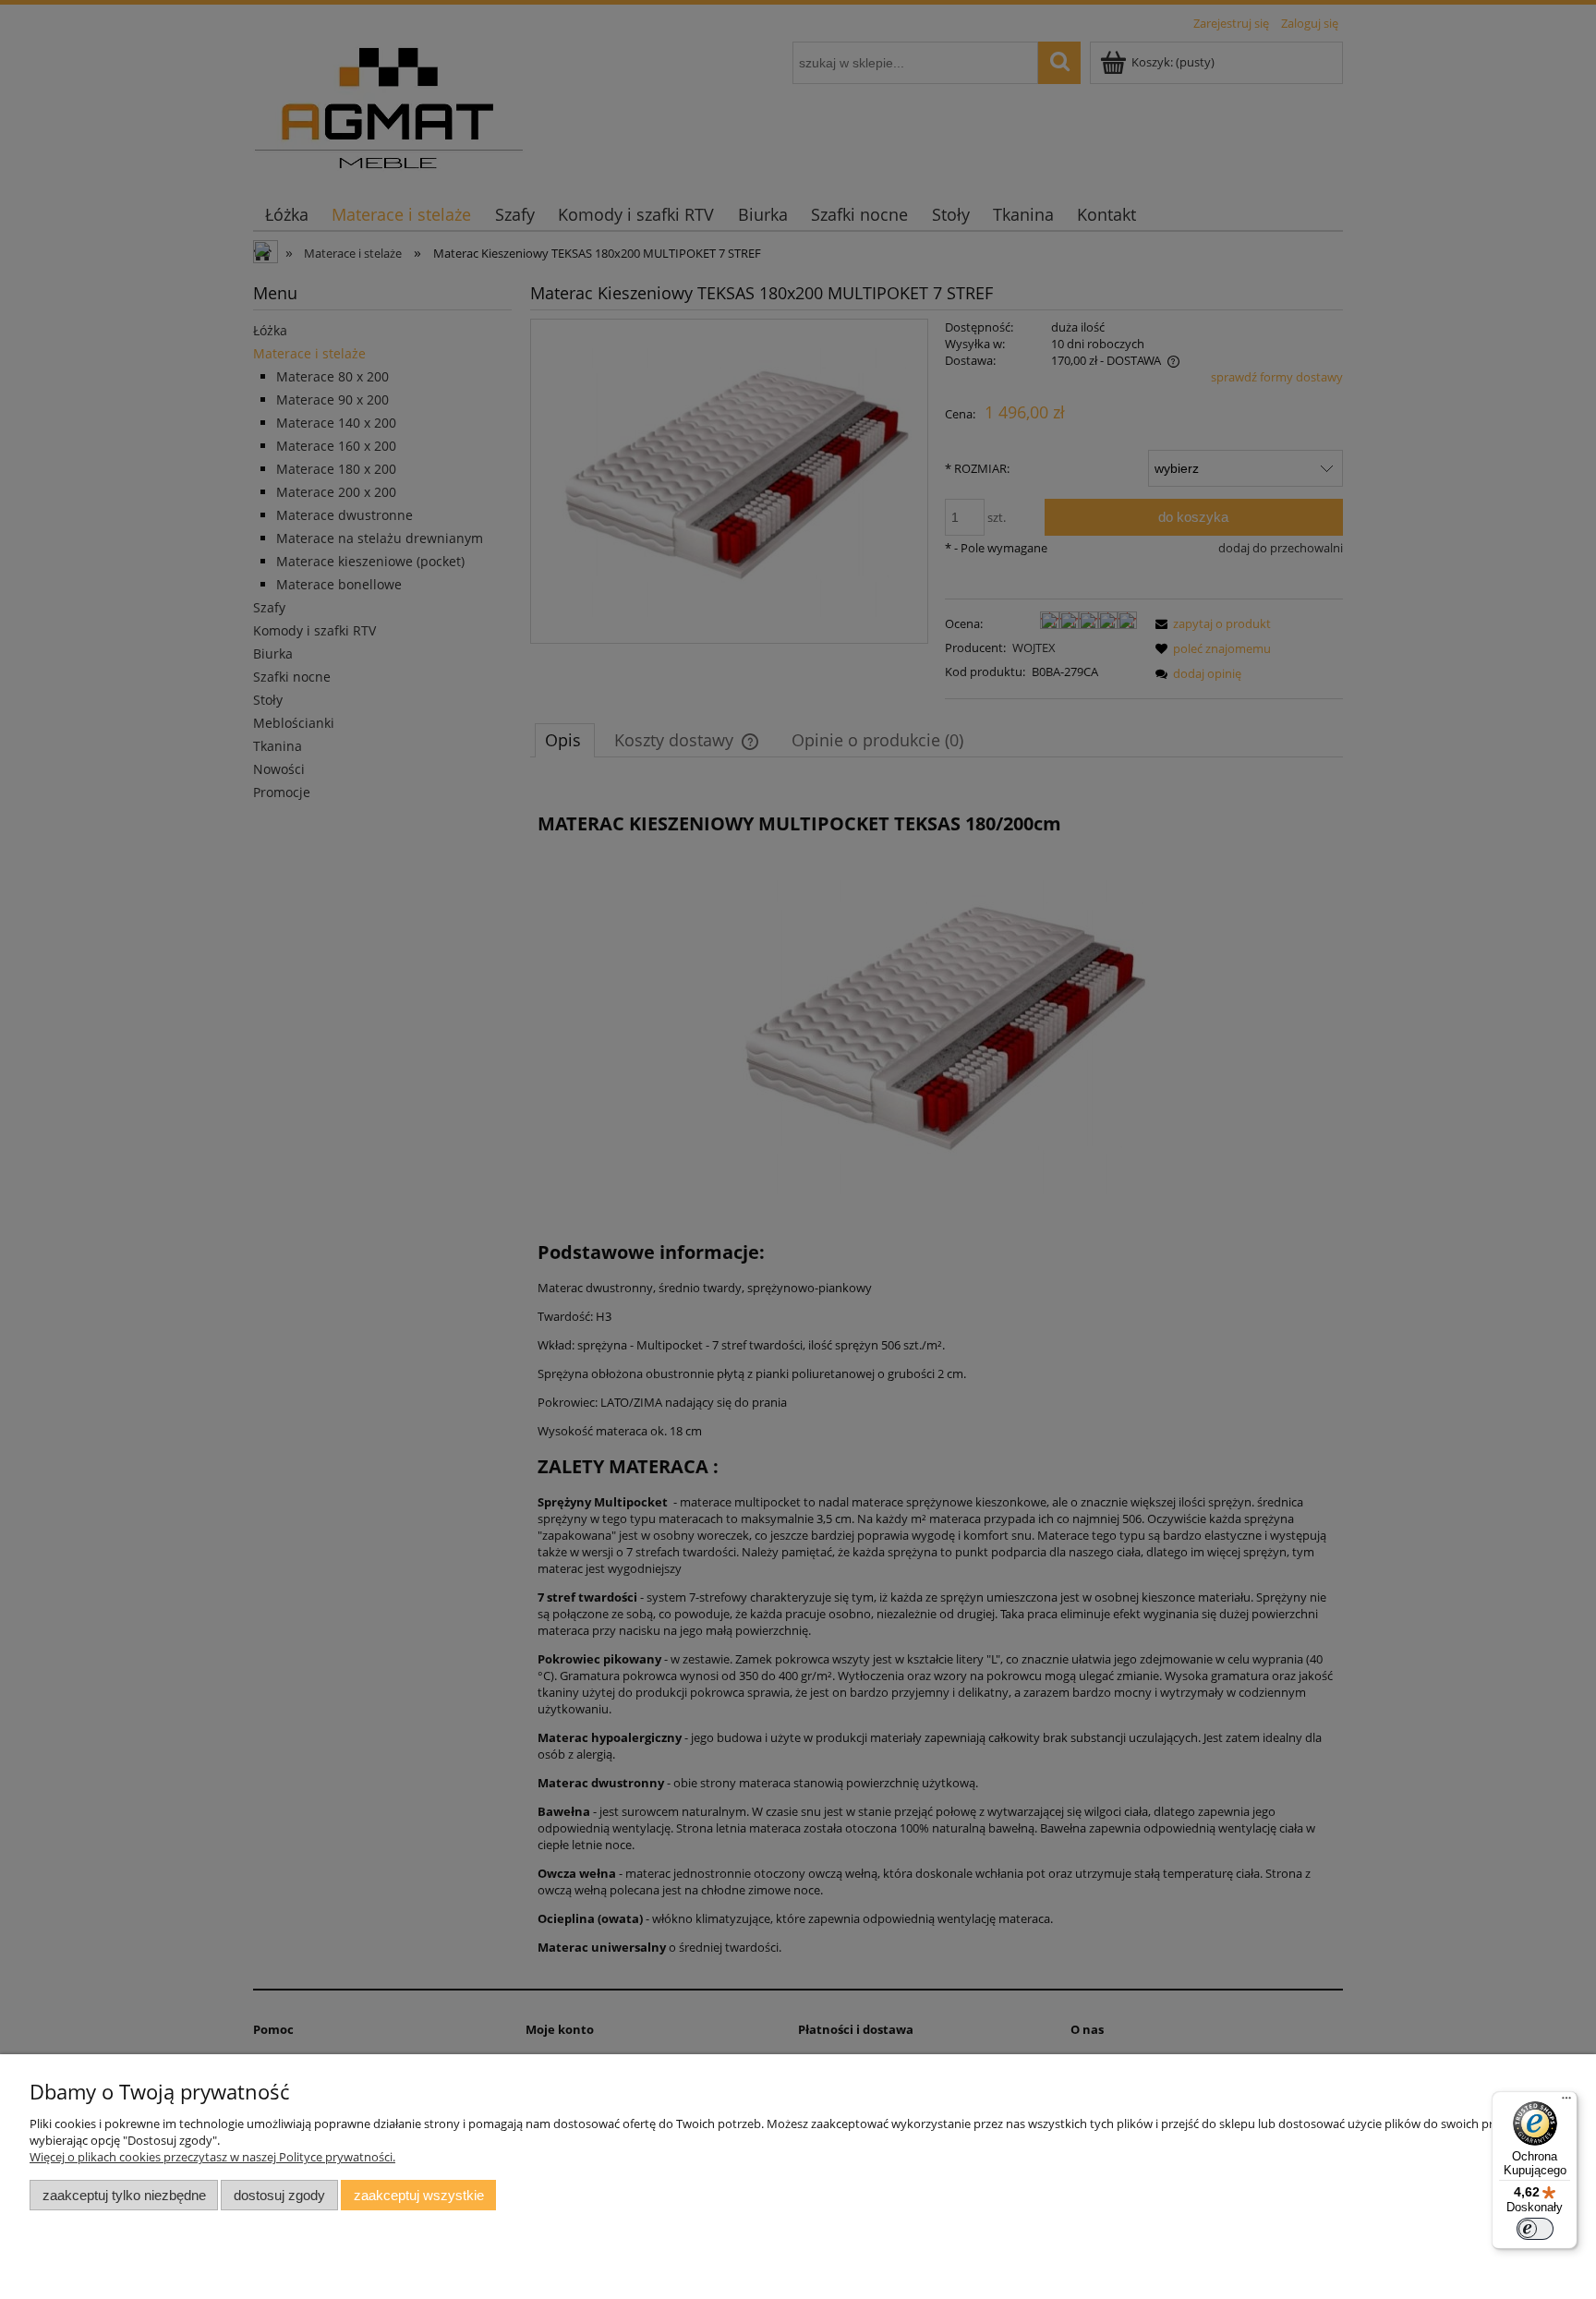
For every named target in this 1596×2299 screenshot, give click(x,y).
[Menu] (1566, 2102)
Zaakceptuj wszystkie (419, 2195)
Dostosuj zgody (279, 2195)
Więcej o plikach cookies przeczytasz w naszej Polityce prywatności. (212, 2157)
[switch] (1535, 2229)
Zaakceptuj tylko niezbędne (124, 2195)
